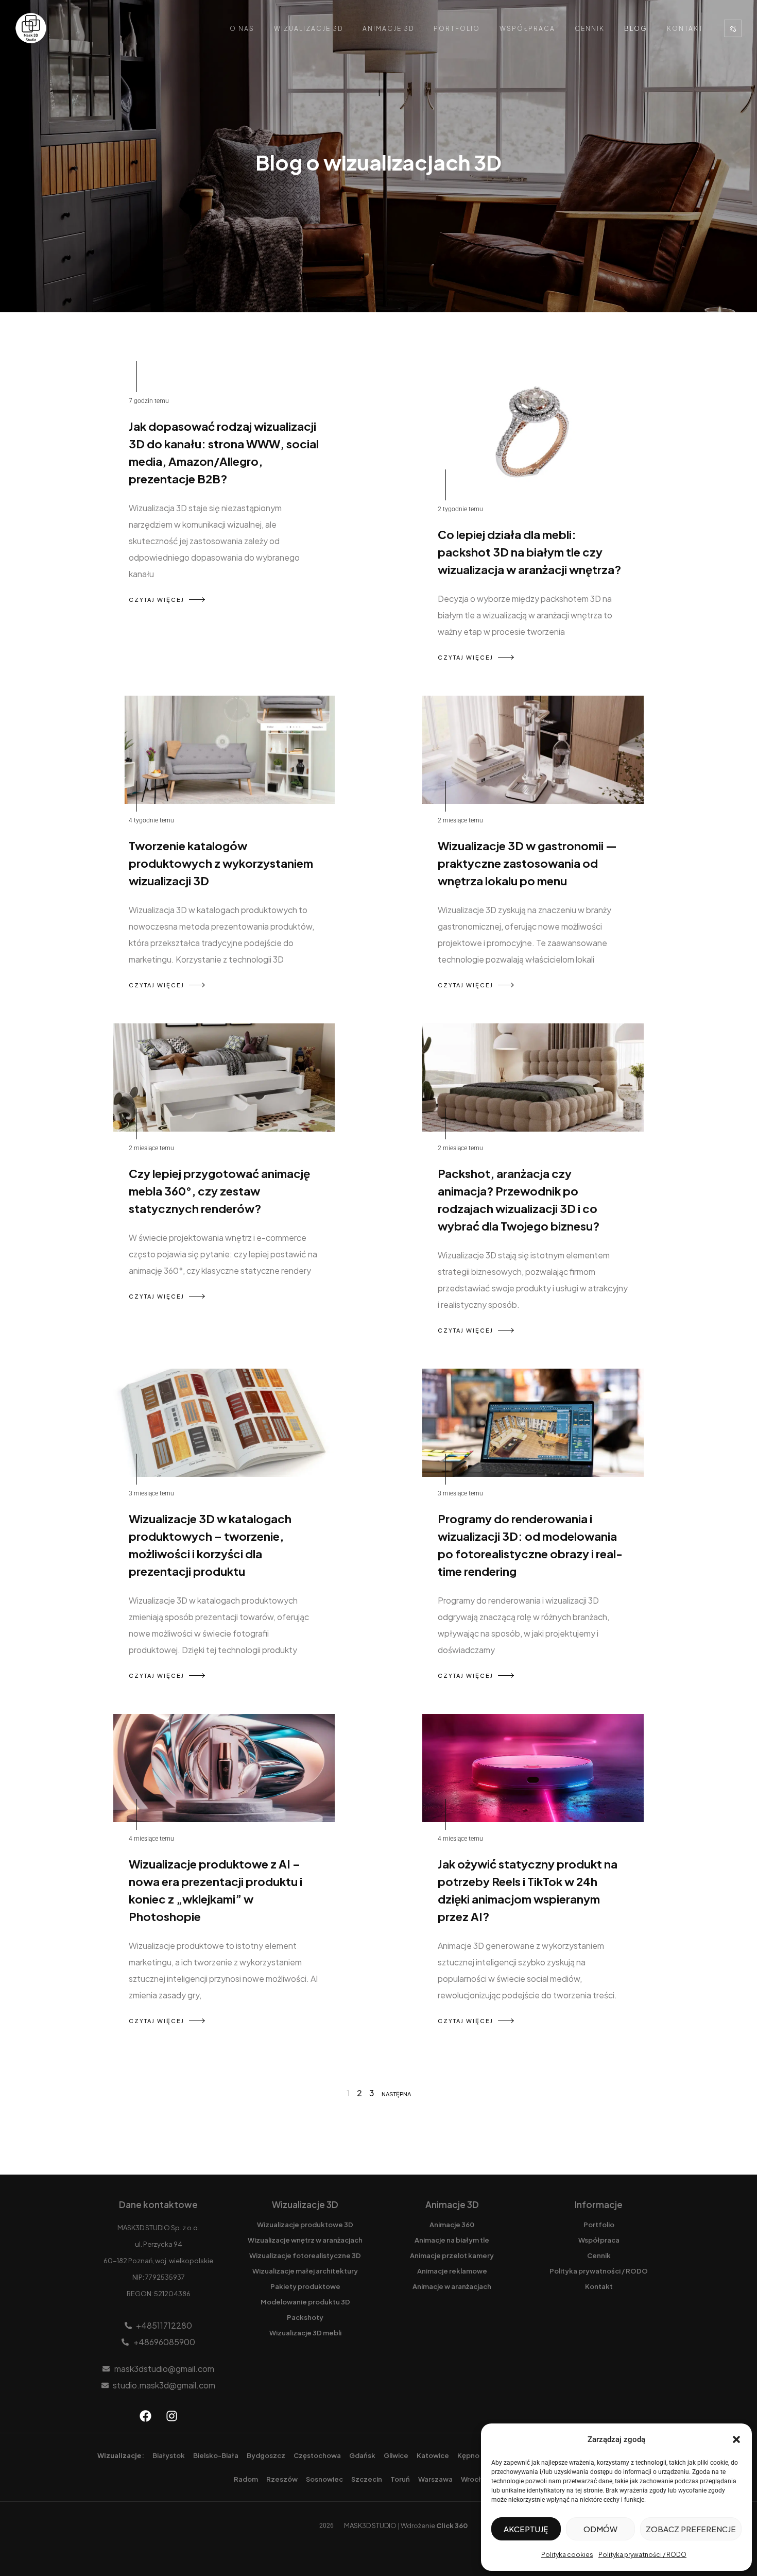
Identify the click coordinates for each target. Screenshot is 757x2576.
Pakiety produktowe (305, 2286)
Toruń (400, 2479)
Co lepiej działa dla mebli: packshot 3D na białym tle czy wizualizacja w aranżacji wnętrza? (529, 552)
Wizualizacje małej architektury (305, 2271)
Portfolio (457, 29)
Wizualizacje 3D (308, 29)
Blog (636, 29)
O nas (242, 29)
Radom (246, 2479)
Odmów (600, 2529)
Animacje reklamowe (452, 2271)
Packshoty (305, 2317)
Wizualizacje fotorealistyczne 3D (305, 2255)
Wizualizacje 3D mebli (305, 2333)
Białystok (169, 2455)
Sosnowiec (324, 2479)
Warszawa (435, 2479)
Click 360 (452, 2526)
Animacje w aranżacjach (452, 2286)
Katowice (433, 2455)
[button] (736, 2439)
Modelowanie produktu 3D (305, 2302)
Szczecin (367, 2479)
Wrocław (476, 2479)
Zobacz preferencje (691, 2529)
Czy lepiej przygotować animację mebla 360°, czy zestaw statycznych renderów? (219, 1191)
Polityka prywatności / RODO (642, 2555)
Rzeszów (282, 2479)
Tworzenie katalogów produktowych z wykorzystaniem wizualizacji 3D (221, 863)
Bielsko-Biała (216, 2455)
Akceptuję (526, 2529)
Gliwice (396, 2455)
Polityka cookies (567, 2555)
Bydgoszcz (266, 2455)
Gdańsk (362, 2455)
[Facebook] (145, 2416)
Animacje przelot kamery (452, 2255)
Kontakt (685, 29)
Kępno (468, 2455)
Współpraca (527, 29)
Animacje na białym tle (452, 2240)
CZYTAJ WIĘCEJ (157, 600)
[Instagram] (171, 2416)
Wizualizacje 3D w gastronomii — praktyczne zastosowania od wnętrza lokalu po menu (527, 863)
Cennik (590, 29)
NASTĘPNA (396, 2094)
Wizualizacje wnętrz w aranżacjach (305, 2240)
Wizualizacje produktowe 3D (305, 2225)
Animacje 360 (452, 2225)
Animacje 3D (388, 29)
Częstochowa (317, 2455)
